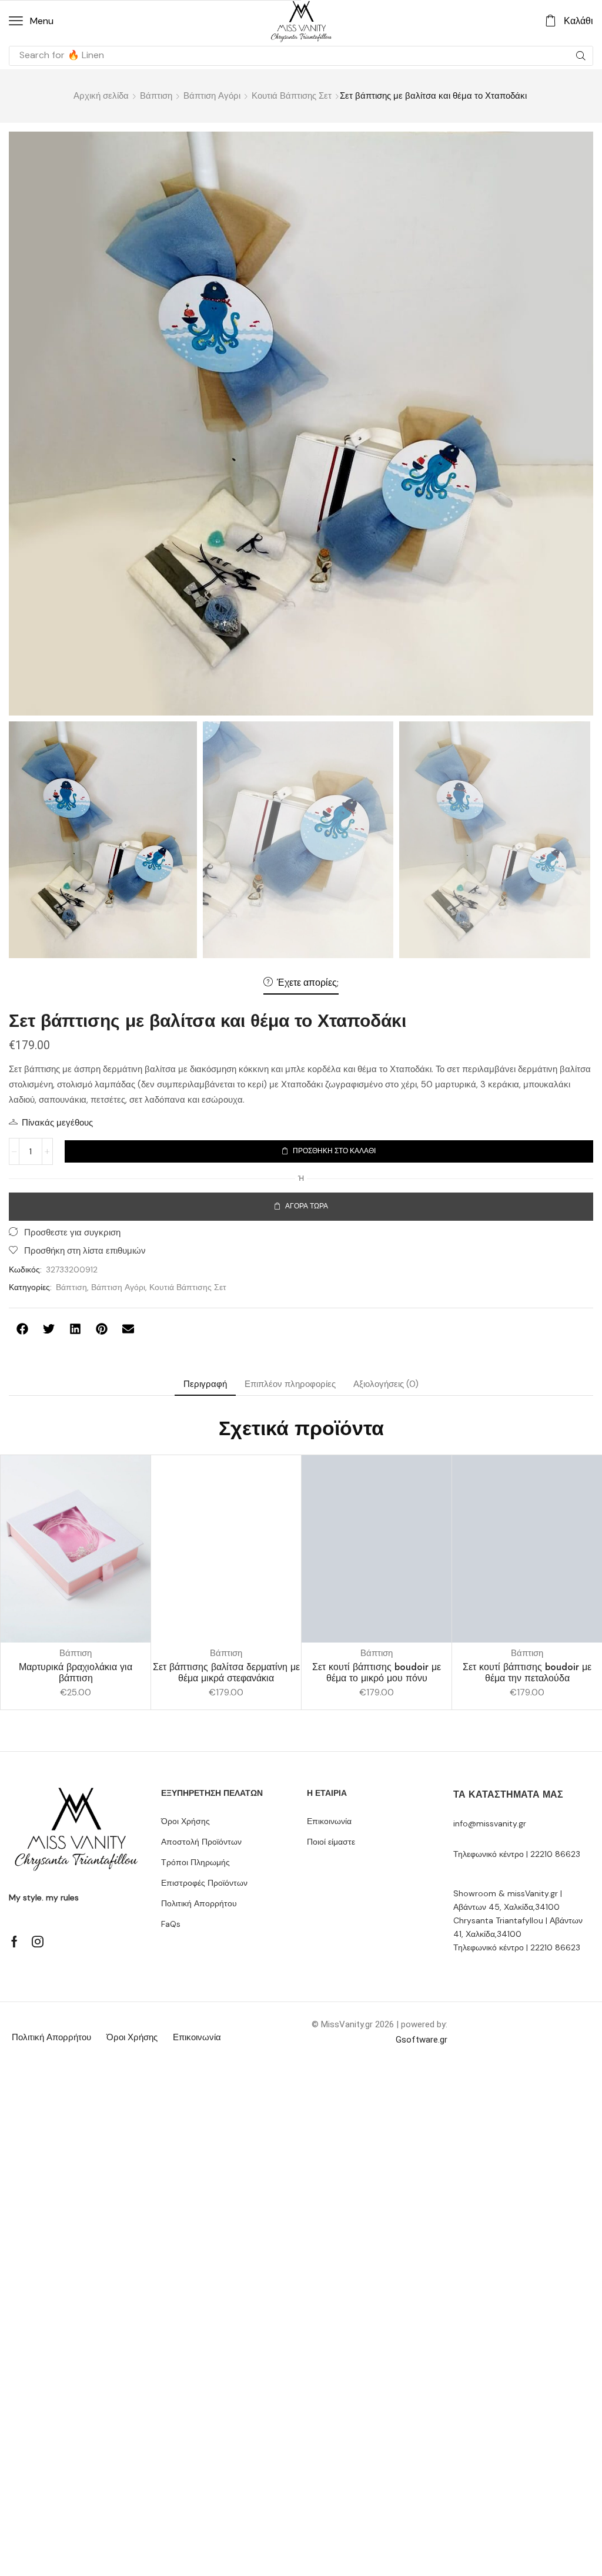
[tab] (205, 1384)
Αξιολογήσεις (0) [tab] (386, 1384)
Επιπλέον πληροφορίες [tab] (290, 1384)
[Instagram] (38, 1942)
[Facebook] (14, 1942)
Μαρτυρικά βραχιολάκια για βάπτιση (76, 1672)
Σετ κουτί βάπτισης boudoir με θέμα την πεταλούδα (527, 1672)
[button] (31, 21)
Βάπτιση (156, 96)
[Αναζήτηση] (581, 56)
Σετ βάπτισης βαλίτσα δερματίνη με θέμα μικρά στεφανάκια (226, 1672)
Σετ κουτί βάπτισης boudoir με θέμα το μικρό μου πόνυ (377, 1672)
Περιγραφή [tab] (205, 1384)
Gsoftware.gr (422, 2040)
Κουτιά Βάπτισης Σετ (292, 96)
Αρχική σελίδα (101, 96)
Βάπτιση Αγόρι (212, 96)
